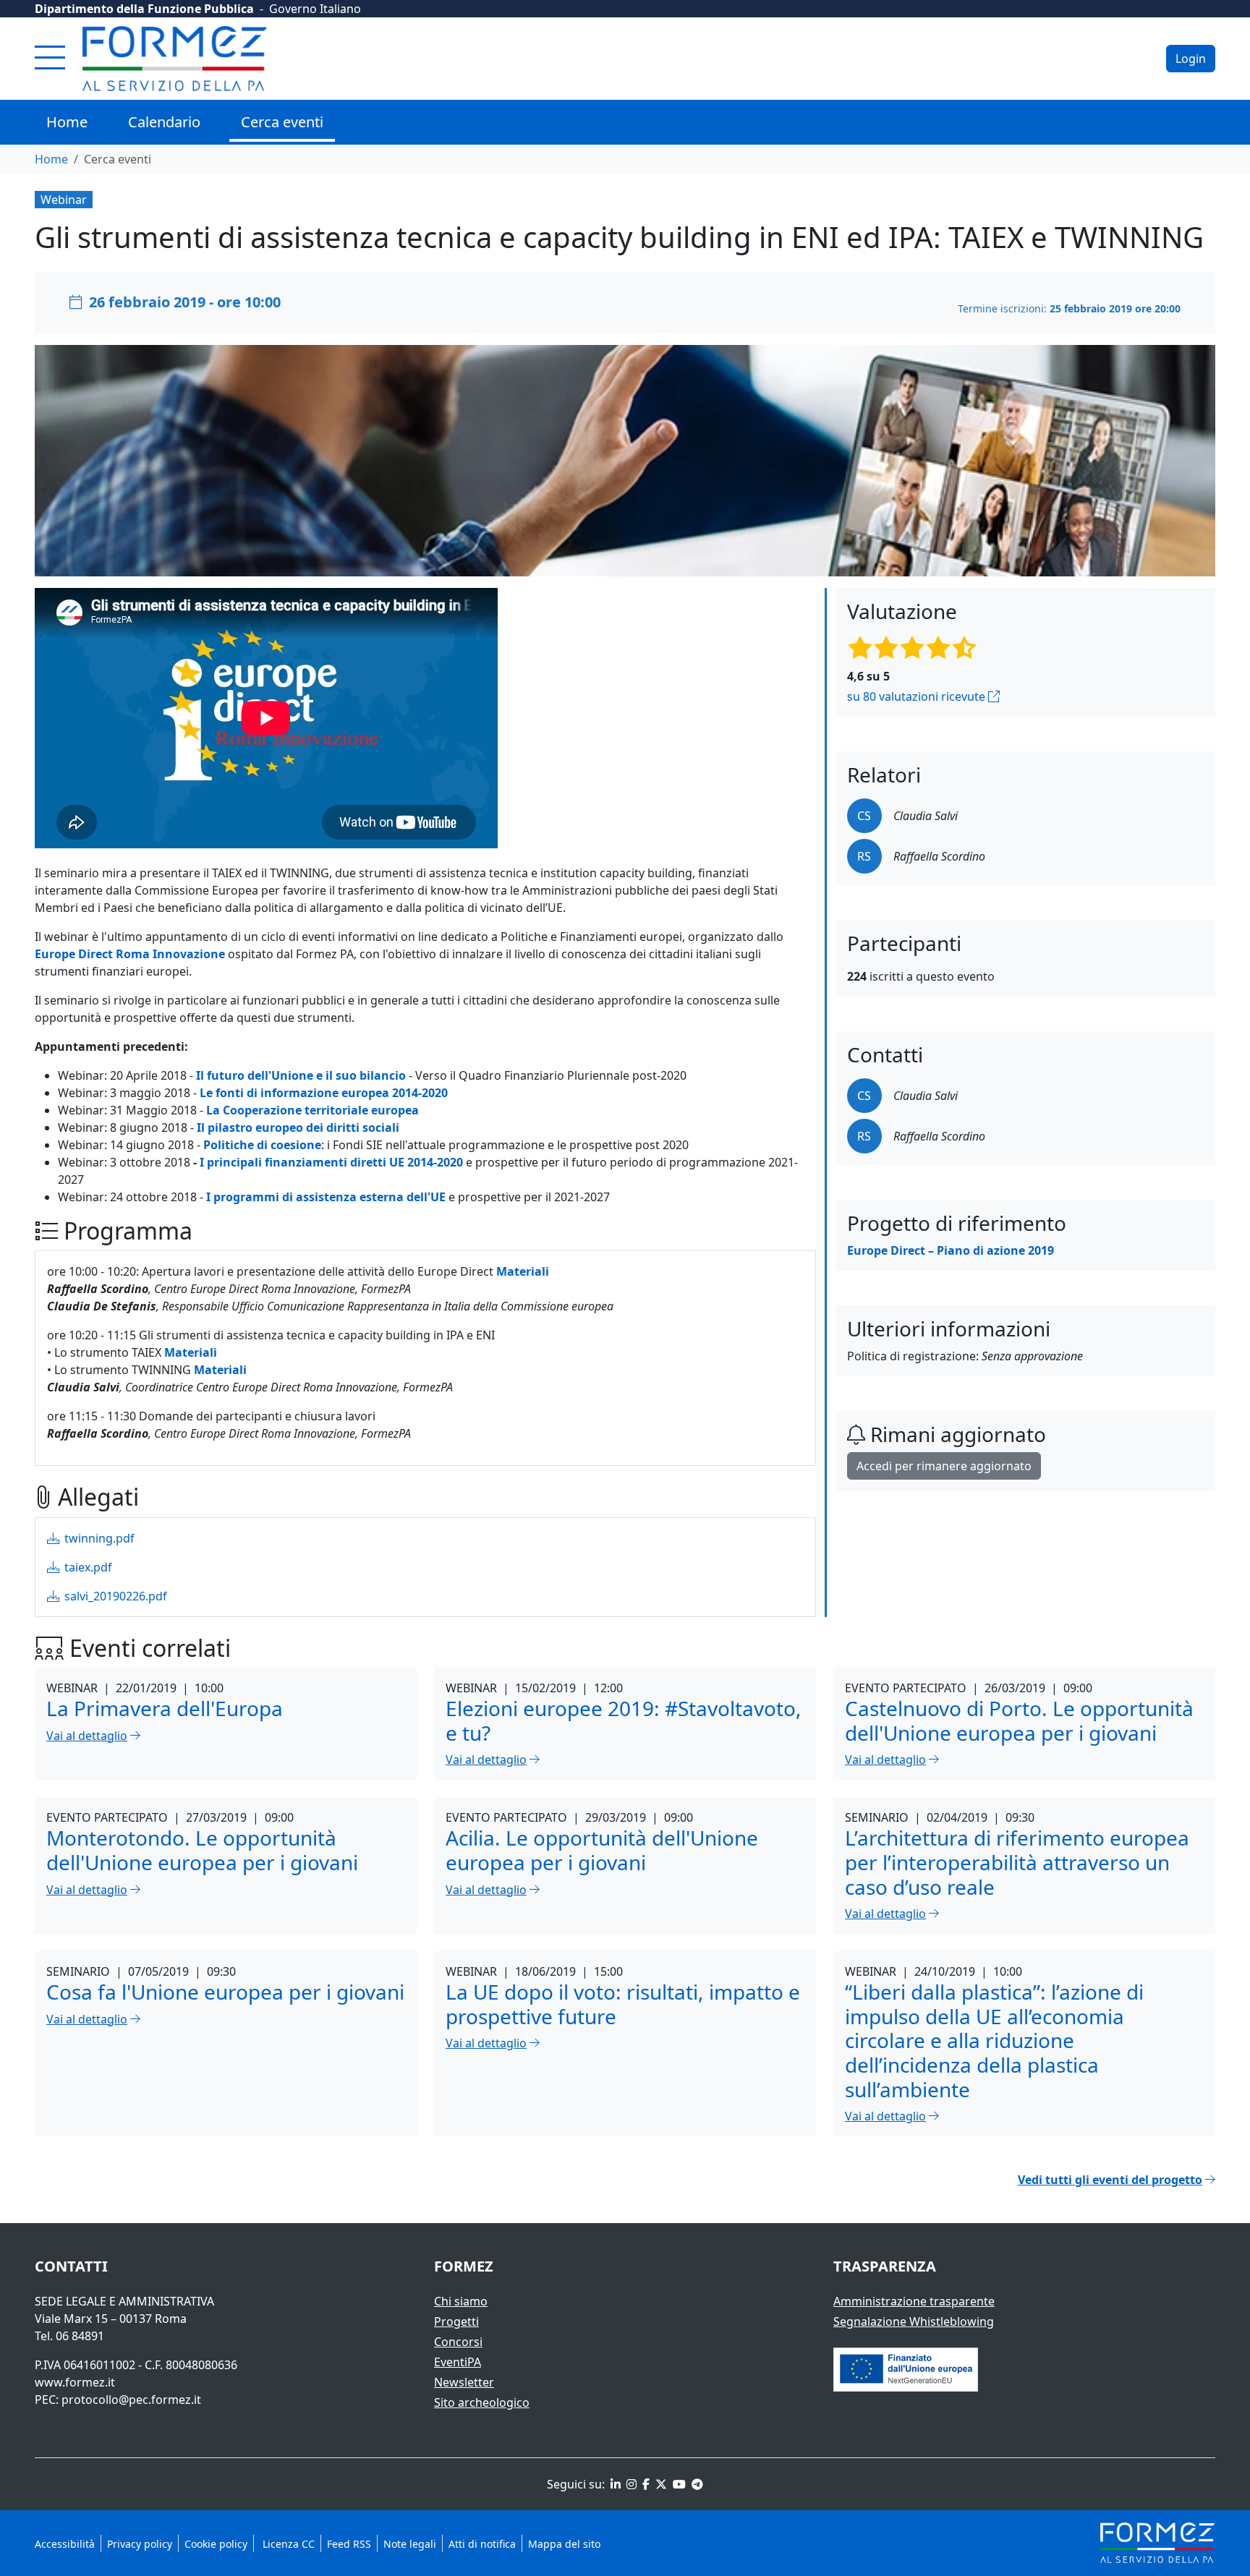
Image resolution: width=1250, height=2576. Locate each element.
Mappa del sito (564, 2544)
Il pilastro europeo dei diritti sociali (298, 1127)
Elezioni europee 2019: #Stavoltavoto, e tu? (624, 1720)
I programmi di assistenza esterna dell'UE (326, 1197)
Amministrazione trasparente (914, 2301)
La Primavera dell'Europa (165, 1708)
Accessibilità (65, 2544)
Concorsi (458, 2342)
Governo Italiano (315, 9)
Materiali (191, 1352)
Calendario (164, 122)
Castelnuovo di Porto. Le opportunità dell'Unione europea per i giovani (1019, 1720)
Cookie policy (216, 2544)
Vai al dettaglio (87, 1736)
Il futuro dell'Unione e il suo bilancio (301, 1075)
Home (67, 122)
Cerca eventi (282, 122)
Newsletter (464, 2382)
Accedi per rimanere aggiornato (944, 1466)
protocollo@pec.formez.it (131, 2400)
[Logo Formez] (175, 59)
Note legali (410, 2544)
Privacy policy (140, 2544)
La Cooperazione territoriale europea (312, 1110)
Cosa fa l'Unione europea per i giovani (225, 1992)
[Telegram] (696, 2484)
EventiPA (458, 2362)
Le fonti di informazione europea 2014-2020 (324, 1093)
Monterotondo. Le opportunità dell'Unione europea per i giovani (202, 1850)
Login (1191, 59)
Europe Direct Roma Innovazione (130, 954)
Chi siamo (461, 2301)
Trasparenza (885, 2266)
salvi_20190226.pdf (114, 1596)
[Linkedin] (614, 2484)
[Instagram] (630, 2484)
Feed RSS (349, 2544)
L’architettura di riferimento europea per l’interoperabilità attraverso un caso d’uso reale (1017, 1862)
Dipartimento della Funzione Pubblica (144, 9)
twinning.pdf (98, 1538)
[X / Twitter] (660, 2484)
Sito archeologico (482, 2402)
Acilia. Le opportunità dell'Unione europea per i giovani (602, 1850)
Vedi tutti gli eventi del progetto (1110, 2180)
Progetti (456, 2321)
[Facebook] (645, 2484)
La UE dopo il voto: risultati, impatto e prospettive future (623, 2004)
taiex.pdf (87, 1567)
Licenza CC (287, 2544)
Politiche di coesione (262, 1145)
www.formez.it (75, 2382)
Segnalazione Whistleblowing (914, 2321)
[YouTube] (678, 2484)
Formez (464, 2266)
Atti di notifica (482, 2544)
